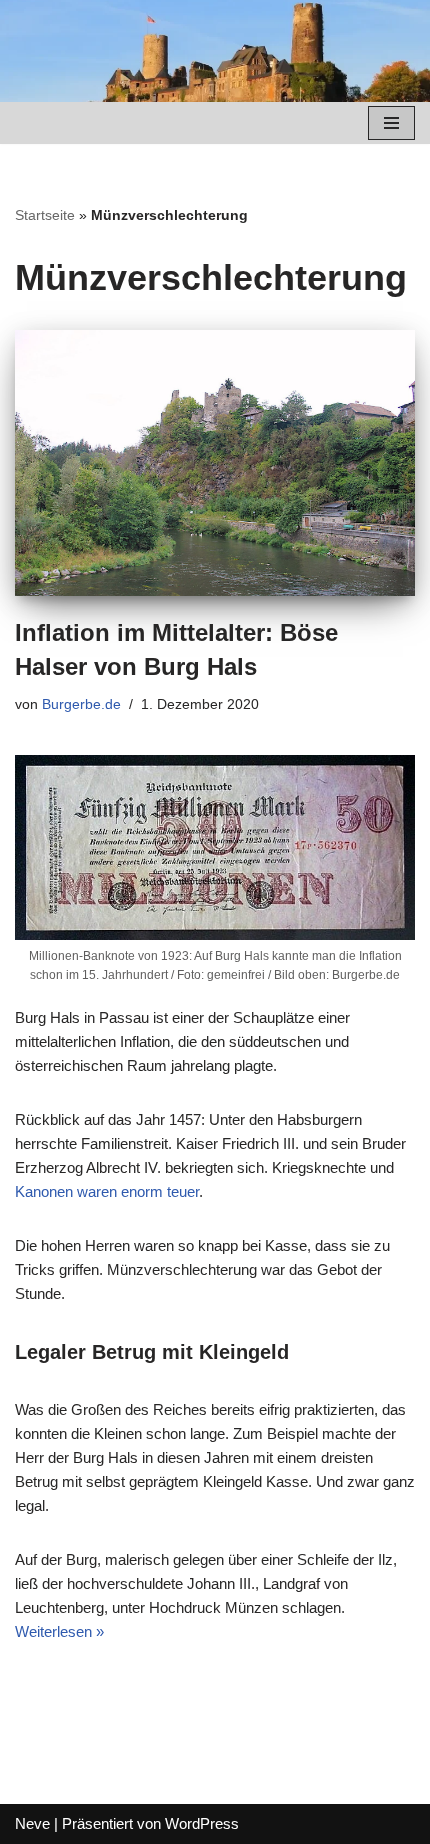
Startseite (45, 215)
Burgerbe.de (81, 704)
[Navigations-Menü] (391, 123)
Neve (32, 1823)
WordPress (202, 1823)
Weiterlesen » (59, 1631)
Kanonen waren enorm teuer (107, 1191)
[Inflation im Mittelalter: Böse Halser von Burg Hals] (215, 463)
